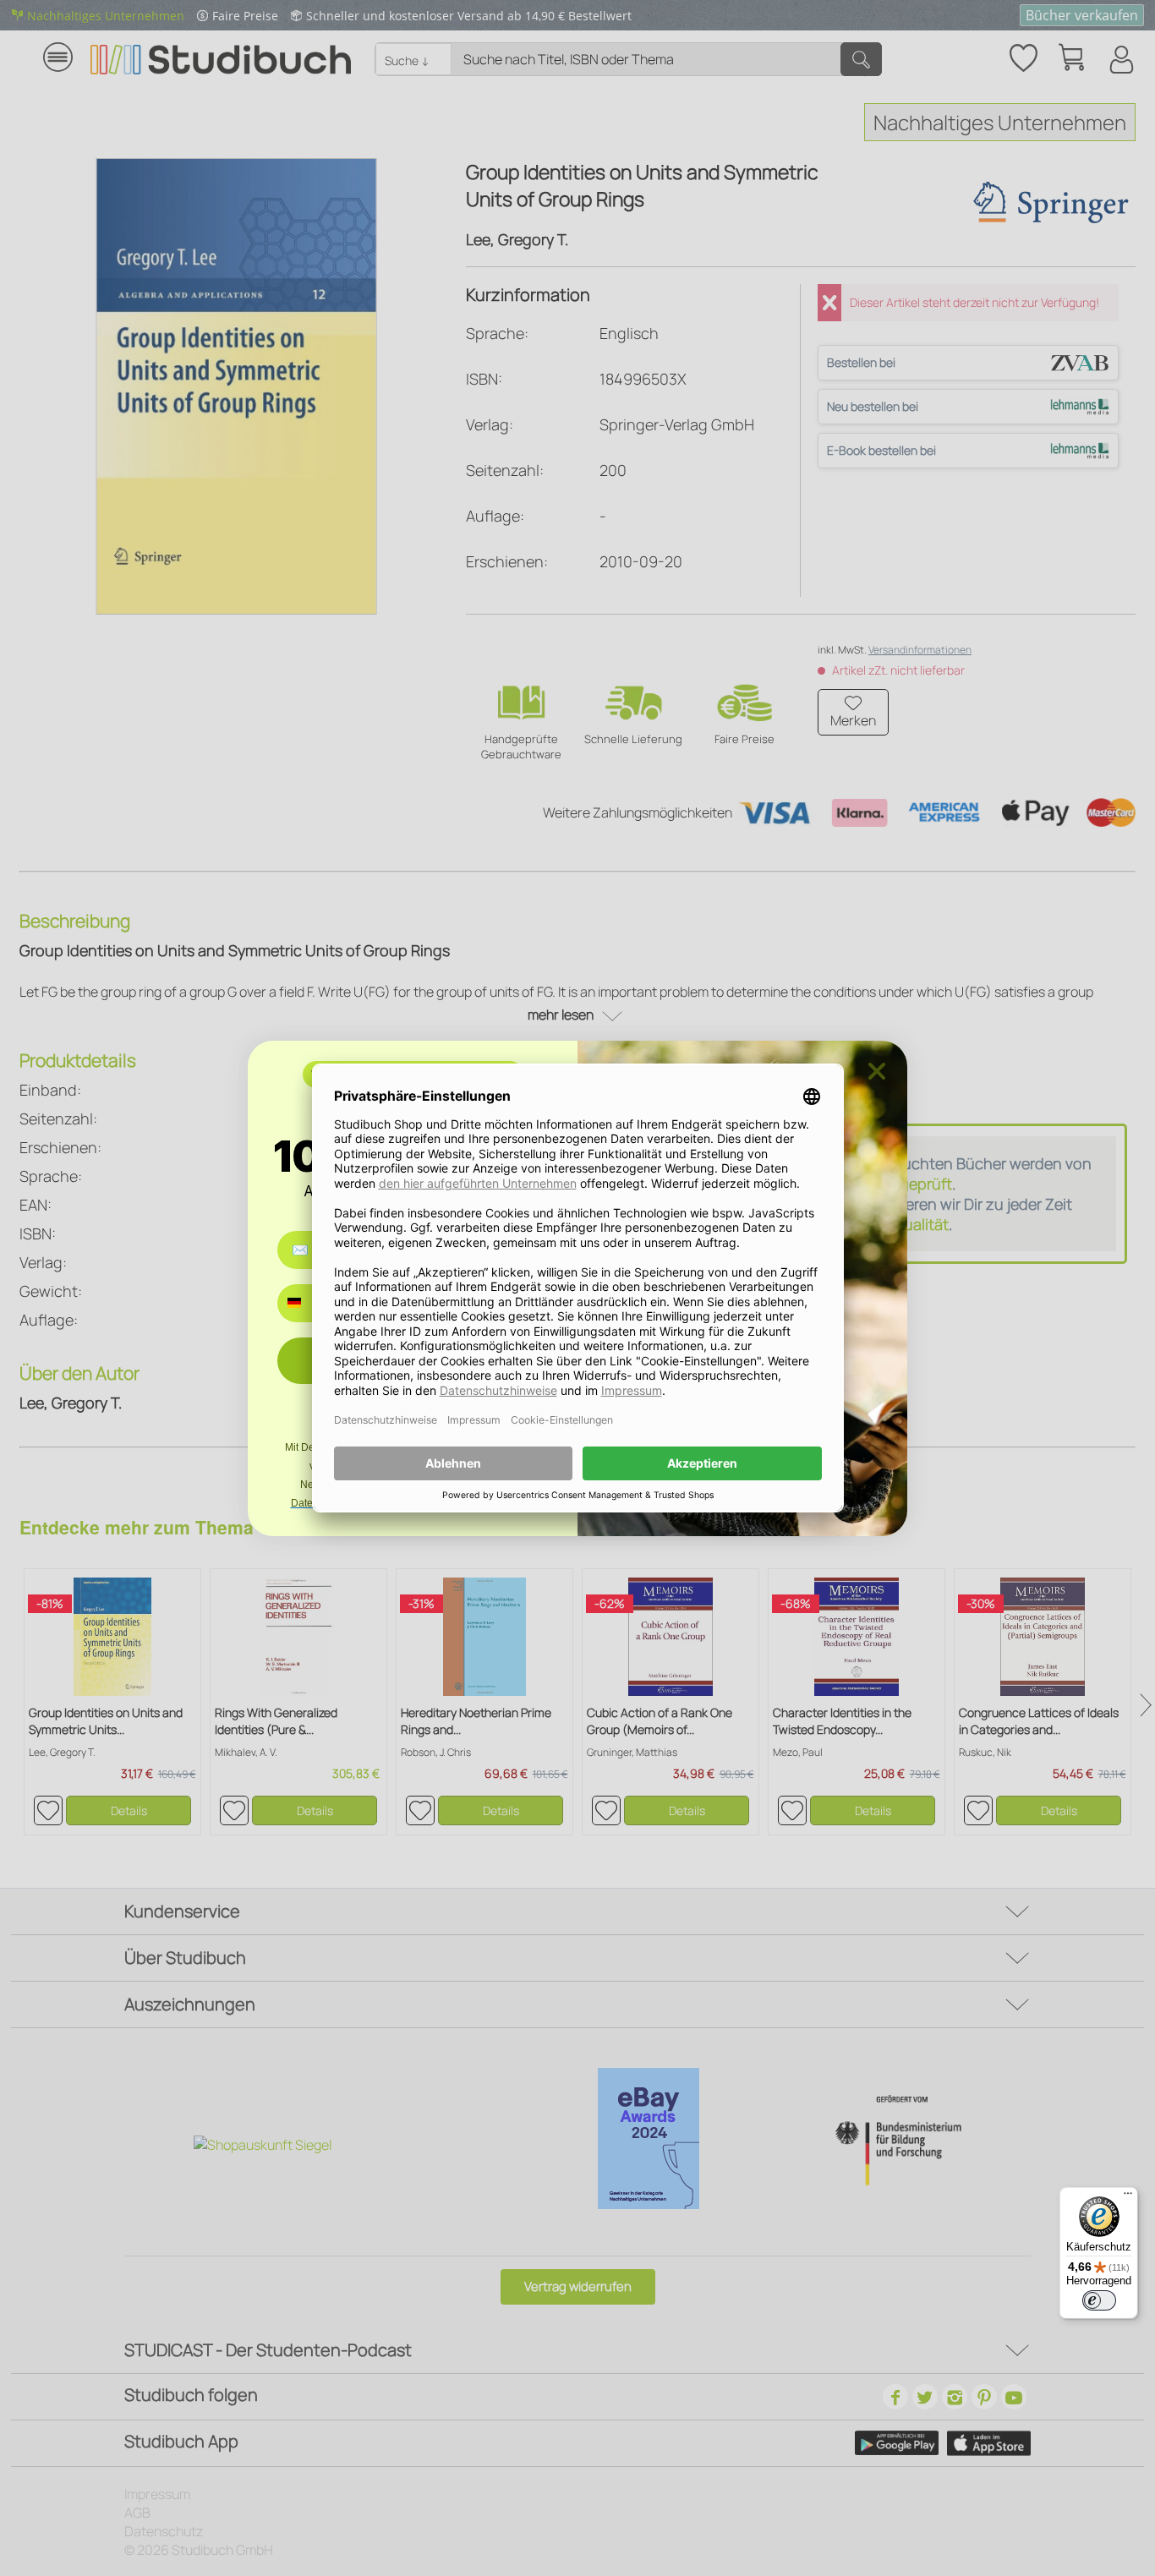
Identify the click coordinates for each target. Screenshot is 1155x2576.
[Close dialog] (877, 1071)
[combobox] (307, 1303)
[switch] (1099, 2300)
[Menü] (1128, 2197)
